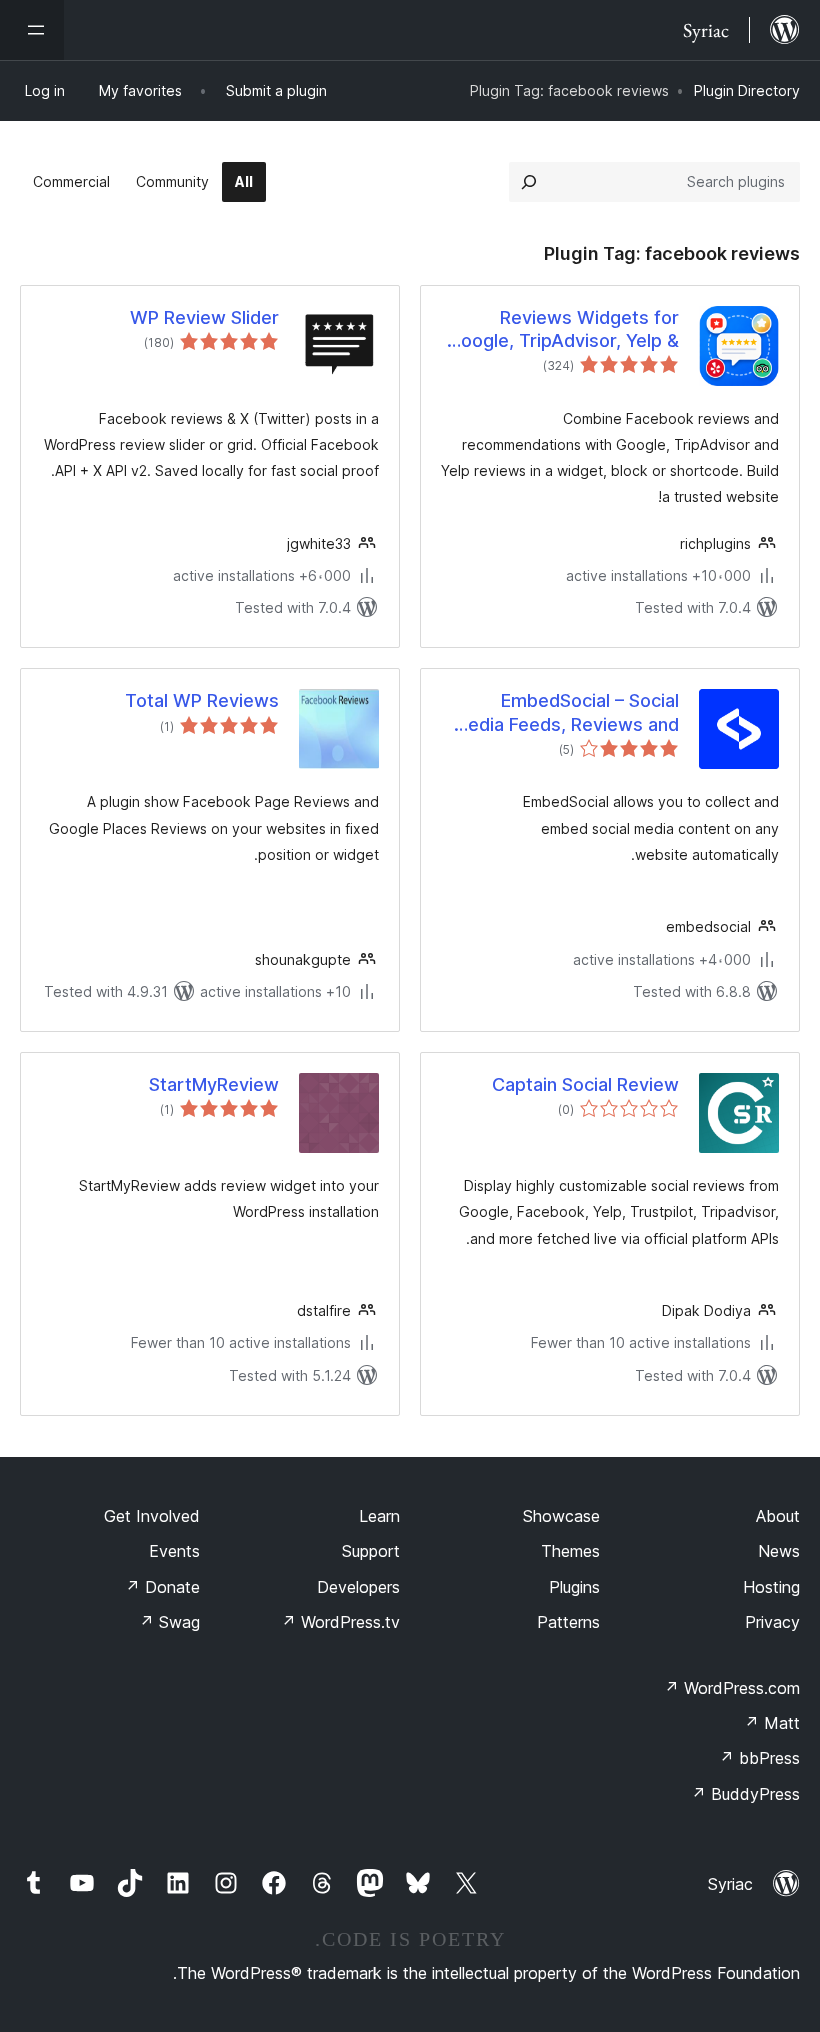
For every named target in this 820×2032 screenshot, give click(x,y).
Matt (772, 1723)
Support (371, 1551)
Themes (570, 1551)
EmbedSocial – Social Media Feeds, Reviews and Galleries (566, 713)
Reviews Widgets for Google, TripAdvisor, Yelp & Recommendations (563, 330)
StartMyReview (214, 1084)
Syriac (730, 1884)
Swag (169, 1622)
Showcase (561, 1516)
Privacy (772, 1622)
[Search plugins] (529, 182)
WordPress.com (732, 1688)
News (779, 1551)
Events (174, 1551)
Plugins (574, 1587)
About (778, 1516)
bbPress (759, 1758)
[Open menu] (32, 30)
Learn (379, 1516)
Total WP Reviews (202, 700)
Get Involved (152, 1516)
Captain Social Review (585, 1084)
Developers (358, 1587)
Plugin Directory (747, 90)
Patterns (568, 1622)
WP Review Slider (204, 317)
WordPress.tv (340, 1622)
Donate (162, 1587)
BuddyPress (745, 1794)
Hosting (771, 1587)
